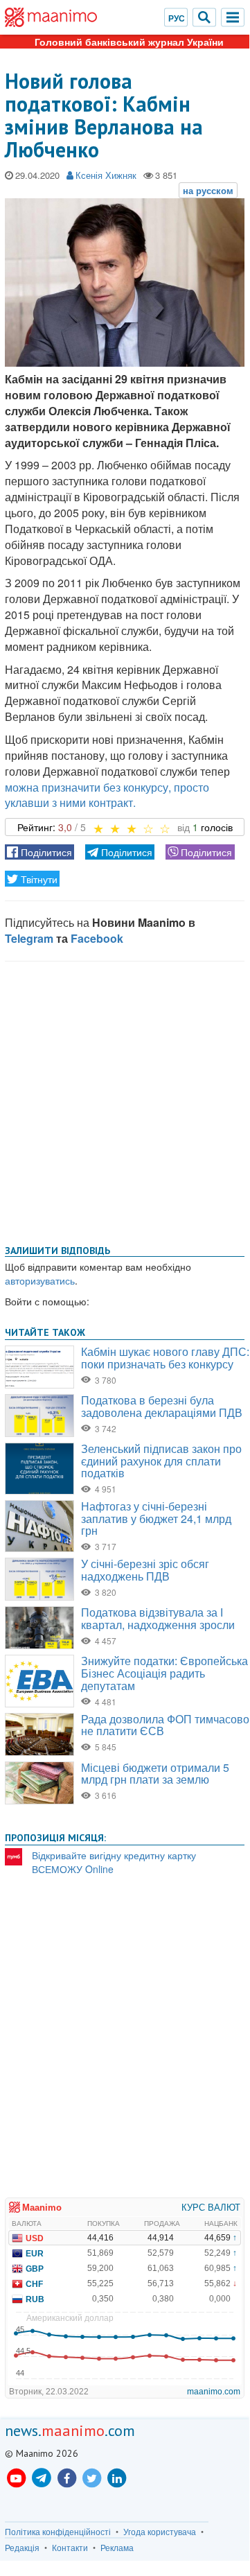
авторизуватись (40, 1280)
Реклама (117, 2548)
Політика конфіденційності (58, 2532)
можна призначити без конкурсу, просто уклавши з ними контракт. (107, 795)
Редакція (22, 2548)
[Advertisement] (125, 1100)
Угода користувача (160, 2532)
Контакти (70, 2548)
